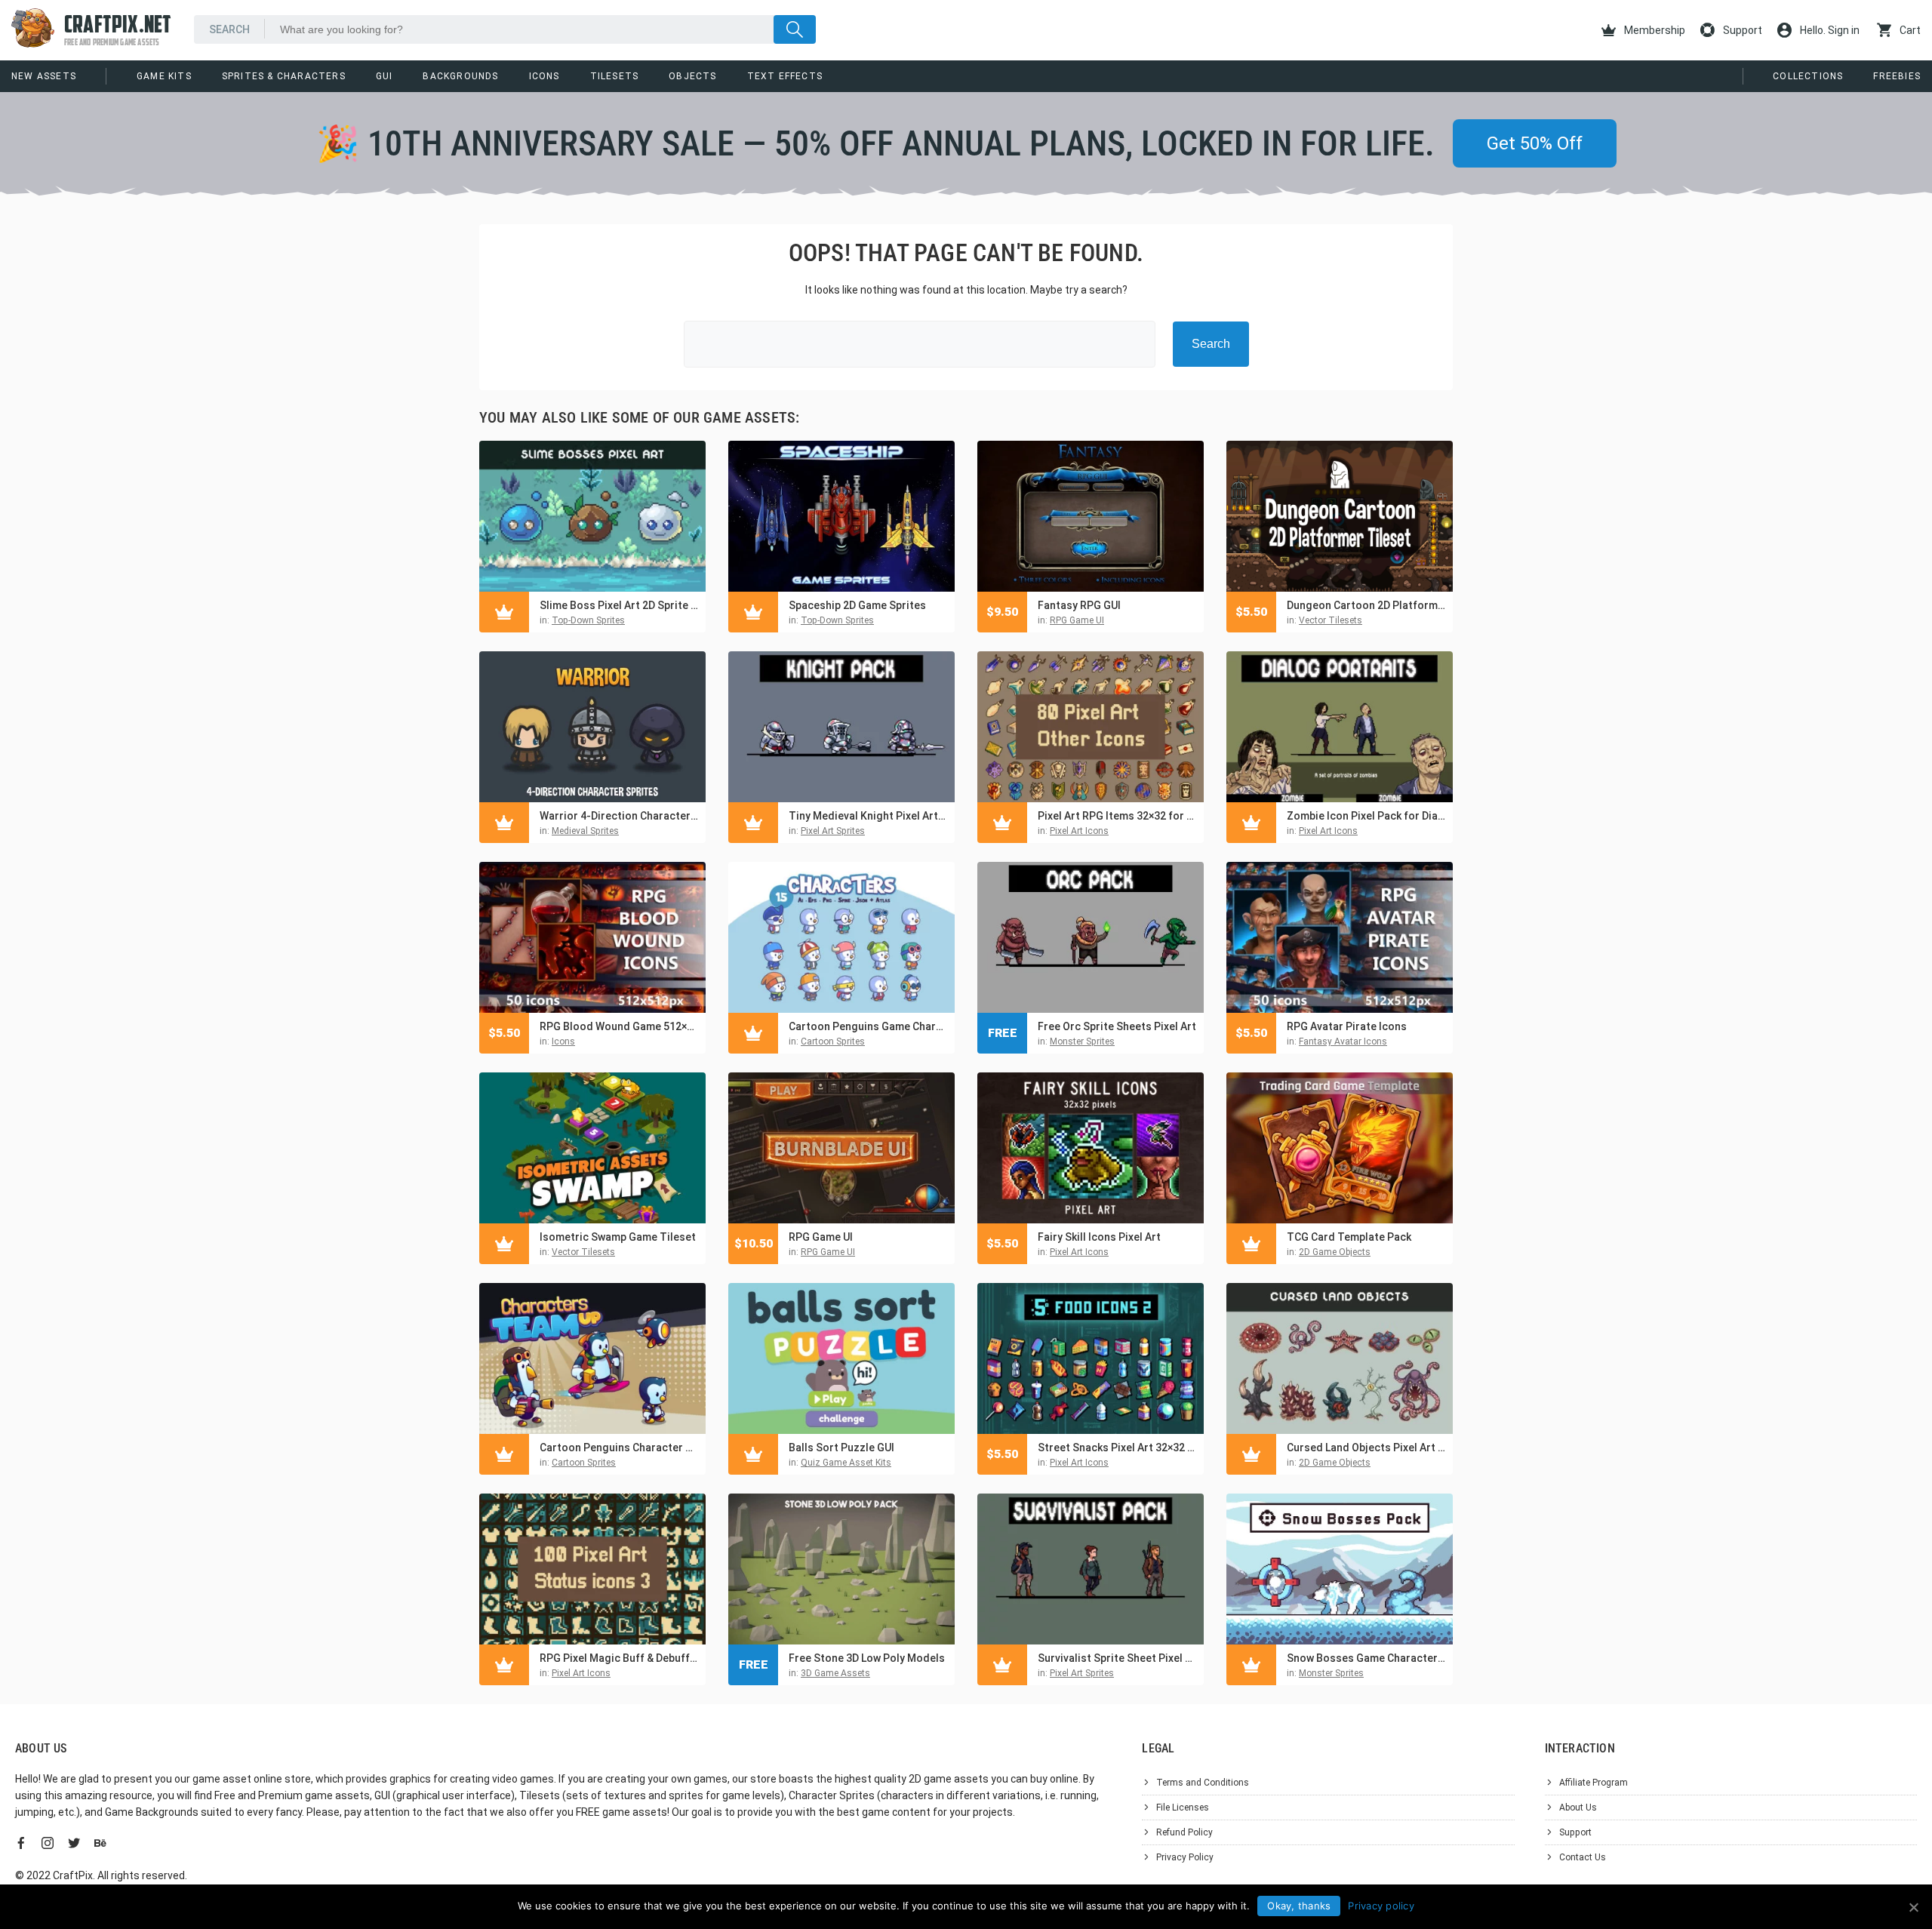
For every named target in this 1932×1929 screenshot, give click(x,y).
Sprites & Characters (284, 76)
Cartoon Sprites (833, 1041)
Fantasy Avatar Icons (1343, 1041)
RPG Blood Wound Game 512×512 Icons (619, 1026)
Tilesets (615, 76)
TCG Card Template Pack (1349, 1237)
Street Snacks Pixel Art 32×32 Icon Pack (1117, 1448)
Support (1741, 30)
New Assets (44, 76)
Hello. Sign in (1829, 30)
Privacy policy (1381, 1906)
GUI (385, 76)
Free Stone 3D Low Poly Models (867, 1658)
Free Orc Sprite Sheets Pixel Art (1117, 1026)
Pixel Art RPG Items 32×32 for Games (1117, 816)
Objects (692, 76)
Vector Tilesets (1331, 620)
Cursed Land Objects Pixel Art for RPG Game (1366, 1448)
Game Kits (164, 76)
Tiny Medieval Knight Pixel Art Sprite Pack (868, 816)
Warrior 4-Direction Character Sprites (619, 816)
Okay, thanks (1299, 1906)
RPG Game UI (1077, 620)
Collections (1808, 76)
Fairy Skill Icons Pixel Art (1099, 1237)
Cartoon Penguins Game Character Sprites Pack (868, 1026)
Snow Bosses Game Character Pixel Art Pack (1366, 1658)
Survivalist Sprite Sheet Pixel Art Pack (1117, 1658)
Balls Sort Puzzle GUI (841, 1448)
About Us (1578, 1807)
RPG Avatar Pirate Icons (1347, 1026)
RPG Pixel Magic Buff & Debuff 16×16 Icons (619, 1658)
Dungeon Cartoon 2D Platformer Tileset (1366, 605)
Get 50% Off (1535, 143)
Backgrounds (460, 76)
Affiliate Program (1594, 1783)
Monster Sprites (1082, 1041)
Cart (1909, 30)
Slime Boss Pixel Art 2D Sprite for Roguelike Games (619, 605)
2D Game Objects (1335, 1252)
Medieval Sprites (585, 831)
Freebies (1897, 76)
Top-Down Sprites (588, 620)
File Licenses (1183, 1807)
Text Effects (785, 76)
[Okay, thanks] (1913, 1907)
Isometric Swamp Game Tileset (618, 1237)
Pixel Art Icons (1079, 831)
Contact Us (1583, 1857)
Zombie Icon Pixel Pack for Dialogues (1366, 816)
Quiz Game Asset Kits (846, 1463)
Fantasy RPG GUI (1079, 605)
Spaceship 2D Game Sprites (857, 605)
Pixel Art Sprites (833, 831)
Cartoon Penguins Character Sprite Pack (619, 1448)
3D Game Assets (835, 1673)
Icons (545, 76)
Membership (1654, 30)
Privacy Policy (1185, 1857)
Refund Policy (1184, 1832)
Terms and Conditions (1203, 1783)
